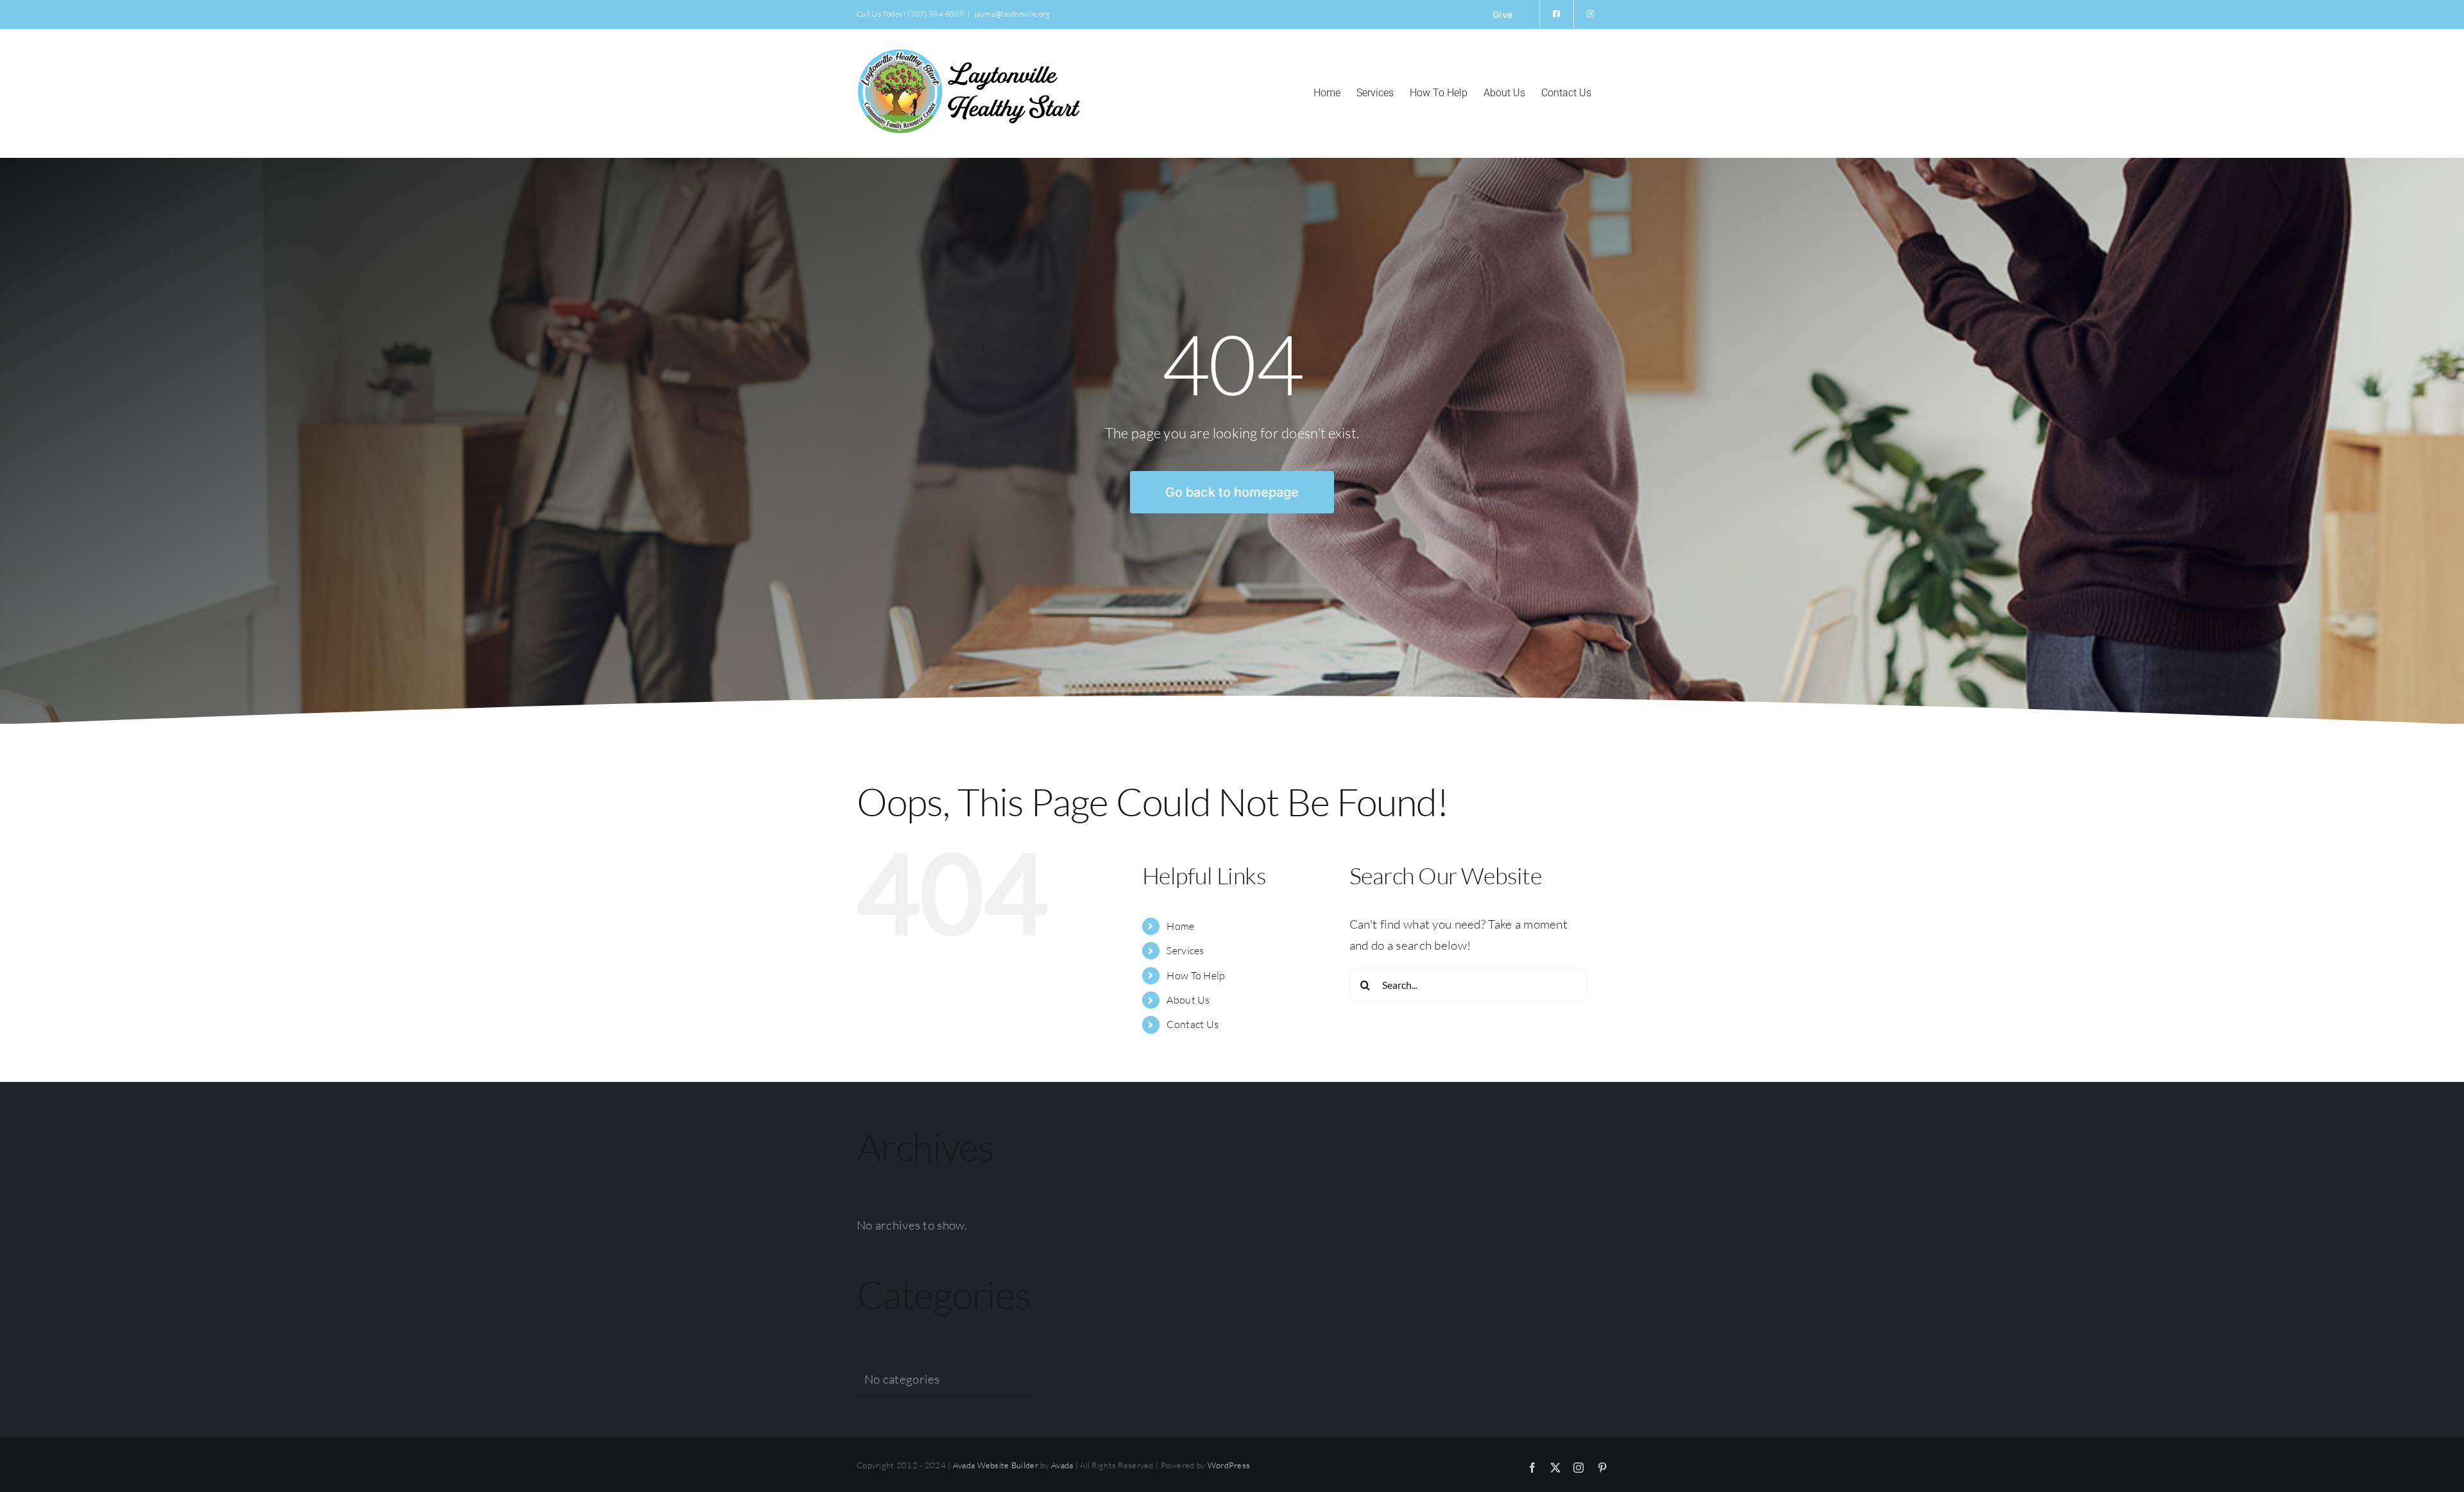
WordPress (1229, 1465)
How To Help (1196, 975)
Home (1180, 926)
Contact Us (1193, 1024)
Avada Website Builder (996, 1465)
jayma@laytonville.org (1013, 14)
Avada (1062, 1465)
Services (1185, 950)
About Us (1188, 1000)
